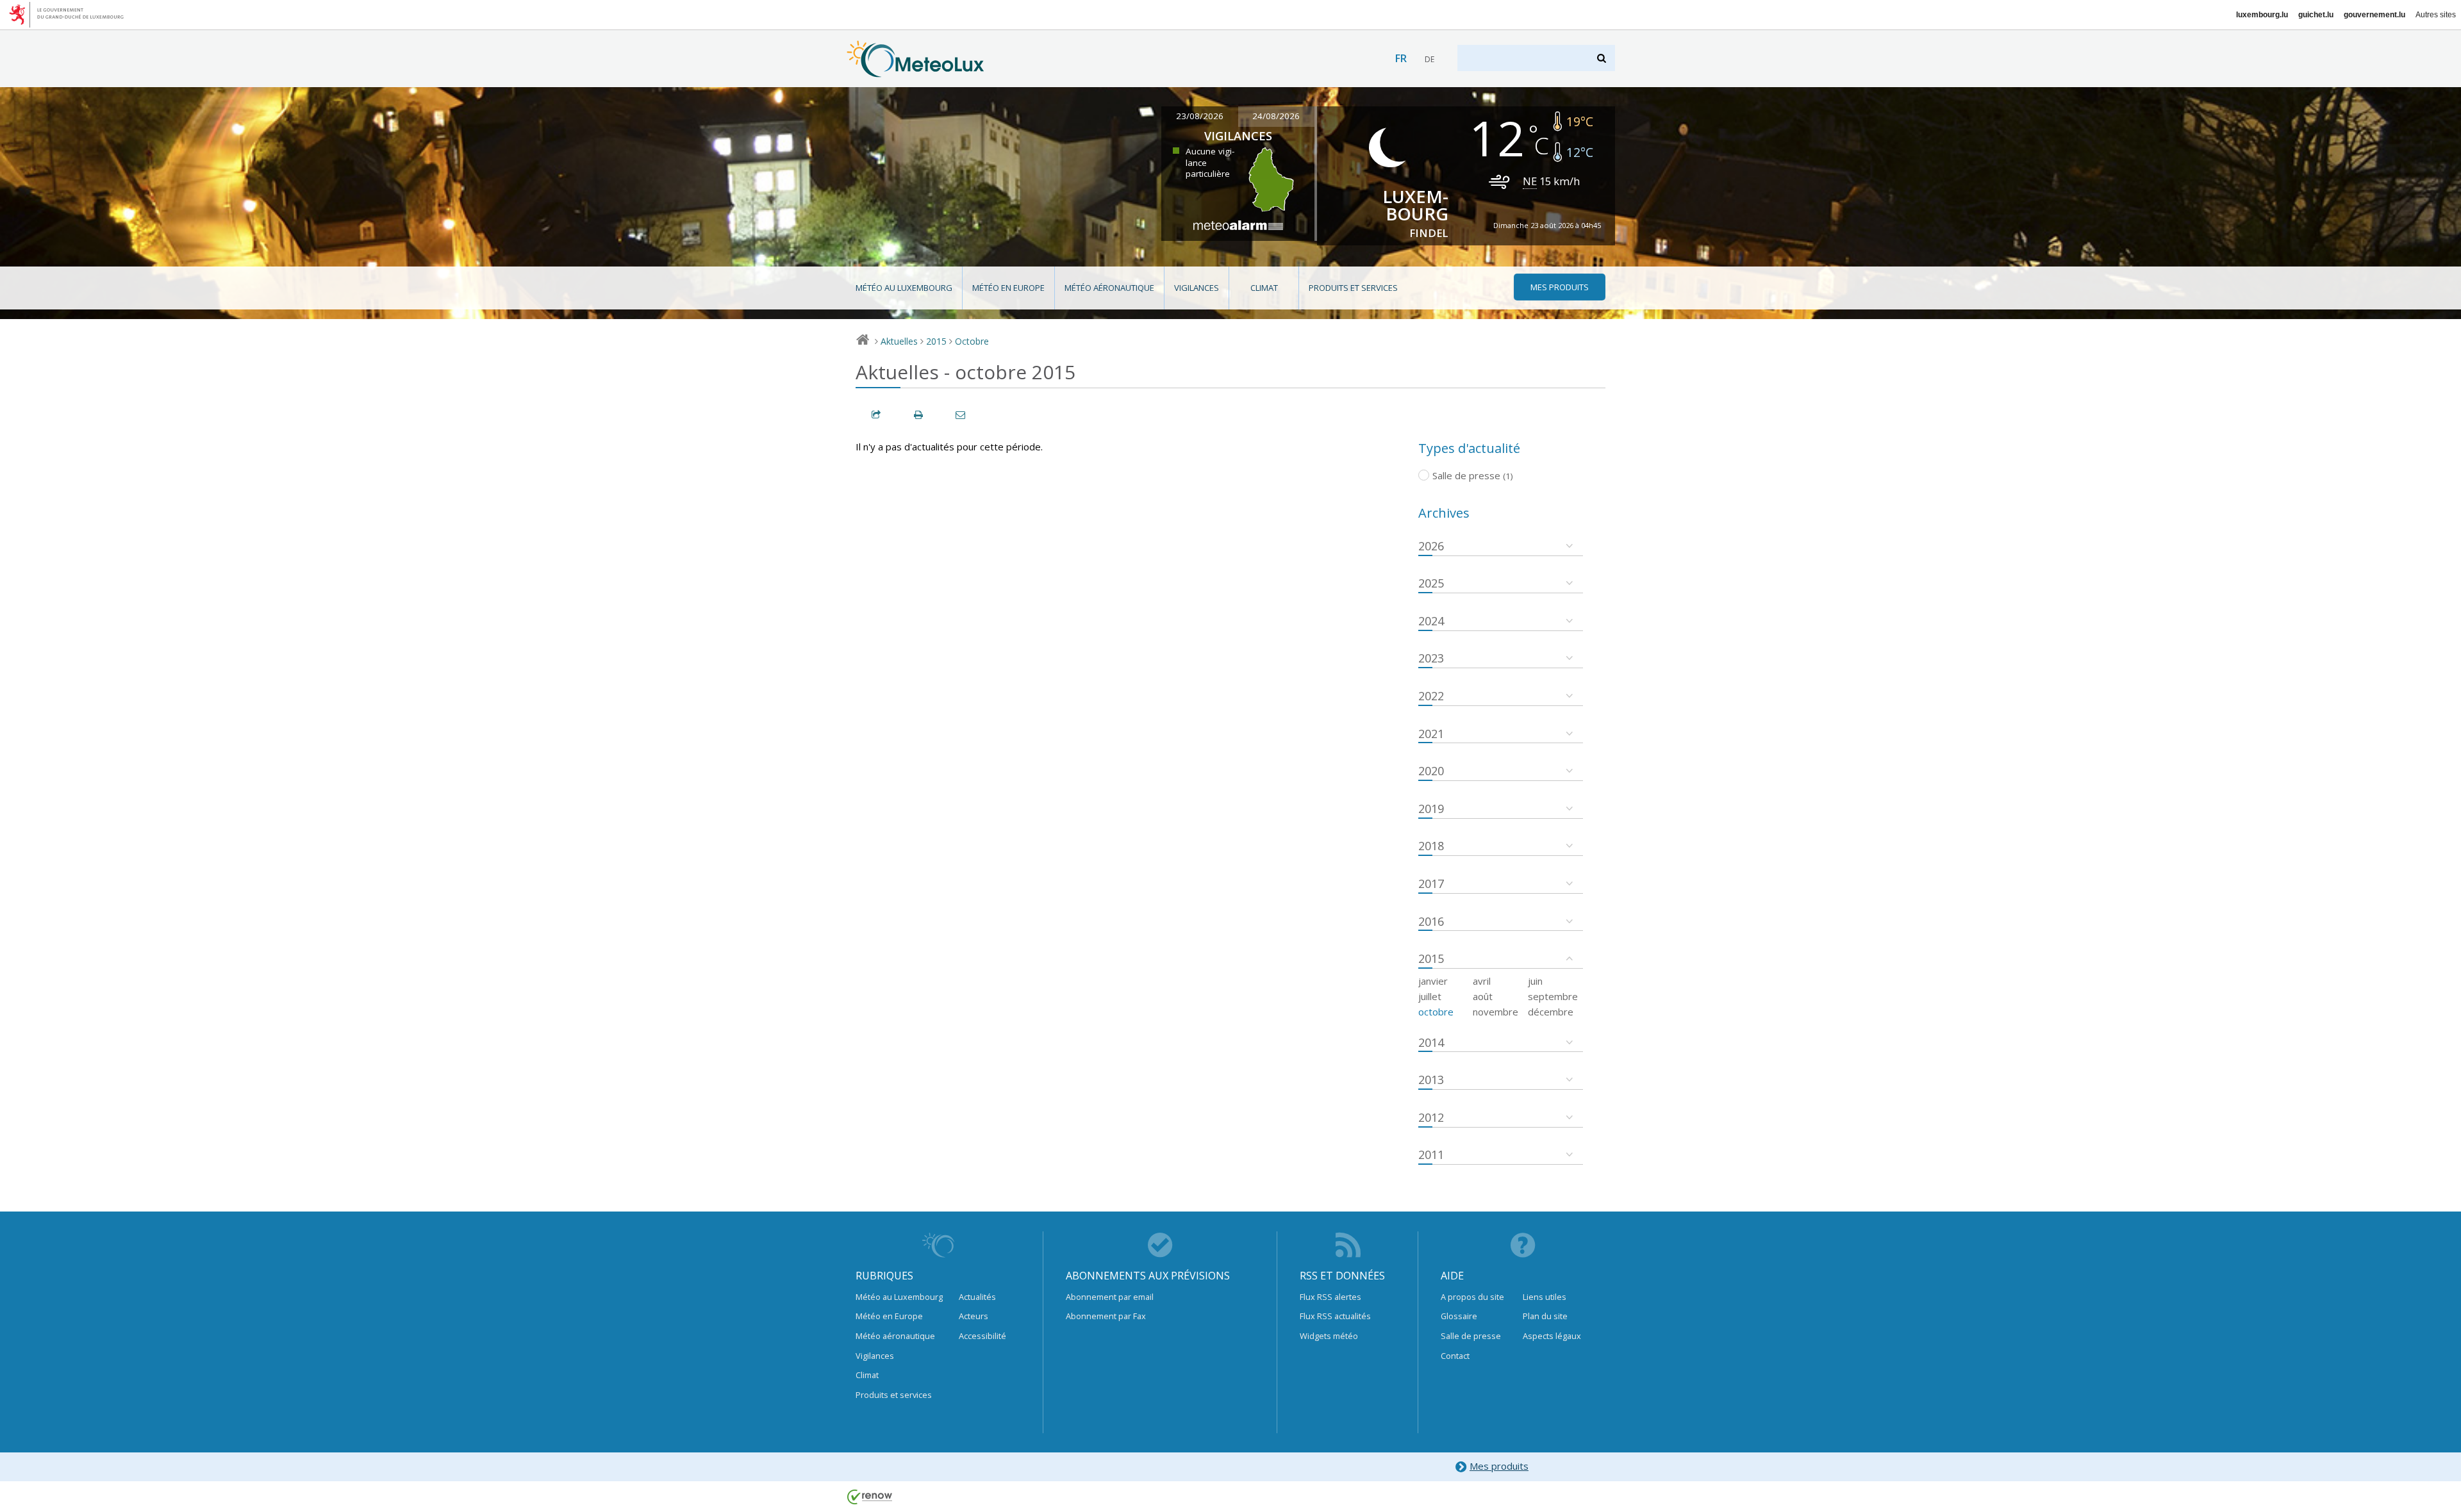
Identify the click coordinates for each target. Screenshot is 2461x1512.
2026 (1431, 546)
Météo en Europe (1008, 288)
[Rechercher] (1603, 58)
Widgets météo (1329, 1336)
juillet (1430, 996)
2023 (1431, 658)
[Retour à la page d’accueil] (916, 71)
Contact (1455, 1356)
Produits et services (1353, 288)
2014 (1431, 1042)
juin (1535, 981)
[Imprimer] (919, 415)
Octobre (972, 341)
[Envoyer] (961, 415)
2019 (1431, 809)
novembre (1496, 1012)
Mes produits (1499, 1466)
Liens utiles (1545, 1297)
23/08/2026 (1200, 116)
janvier (1433, 981)
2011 (1431, 1155)
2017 (1431, 883)
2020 (1431, 771)
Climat (1264, 288)
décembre (1551, 1012)
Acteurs (974, 1316)
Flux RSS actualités (1335, 1316)
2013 (1431, 1080)
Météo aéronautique (1109, 288)
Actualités (977, 1297)
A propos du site (1472, 1297)
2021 (1431, 734)
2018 (1431, 846)
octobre (1436, 1012)
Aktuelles (899, 341)
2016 (1431, 921)
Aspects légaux (1552, 1336)
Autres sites (2436, 15)
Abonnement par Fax (1106, 1316)
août (1483, 996)
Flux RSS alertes (1330, 1297)
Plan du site (1545, 1316)
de (1429, 59)
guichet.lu (2316, 15)
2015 (936, 341)
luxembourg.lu (2262, 15)
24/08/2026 (1276, 116)
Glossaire (1459, 1316)
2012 (1431, 1117)
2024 (1431, 621)
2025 (1431, 583)
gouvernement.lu (2374, 15)
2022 (1431, 696)
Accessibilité (982, 1336)
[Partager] (877, 415)
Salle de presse (1471, 1336)
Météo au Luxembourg (904, 288)
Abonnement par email (1110, 1297)
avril (1482, 981)
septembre (1553, 996)
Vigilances (1197, 288)
